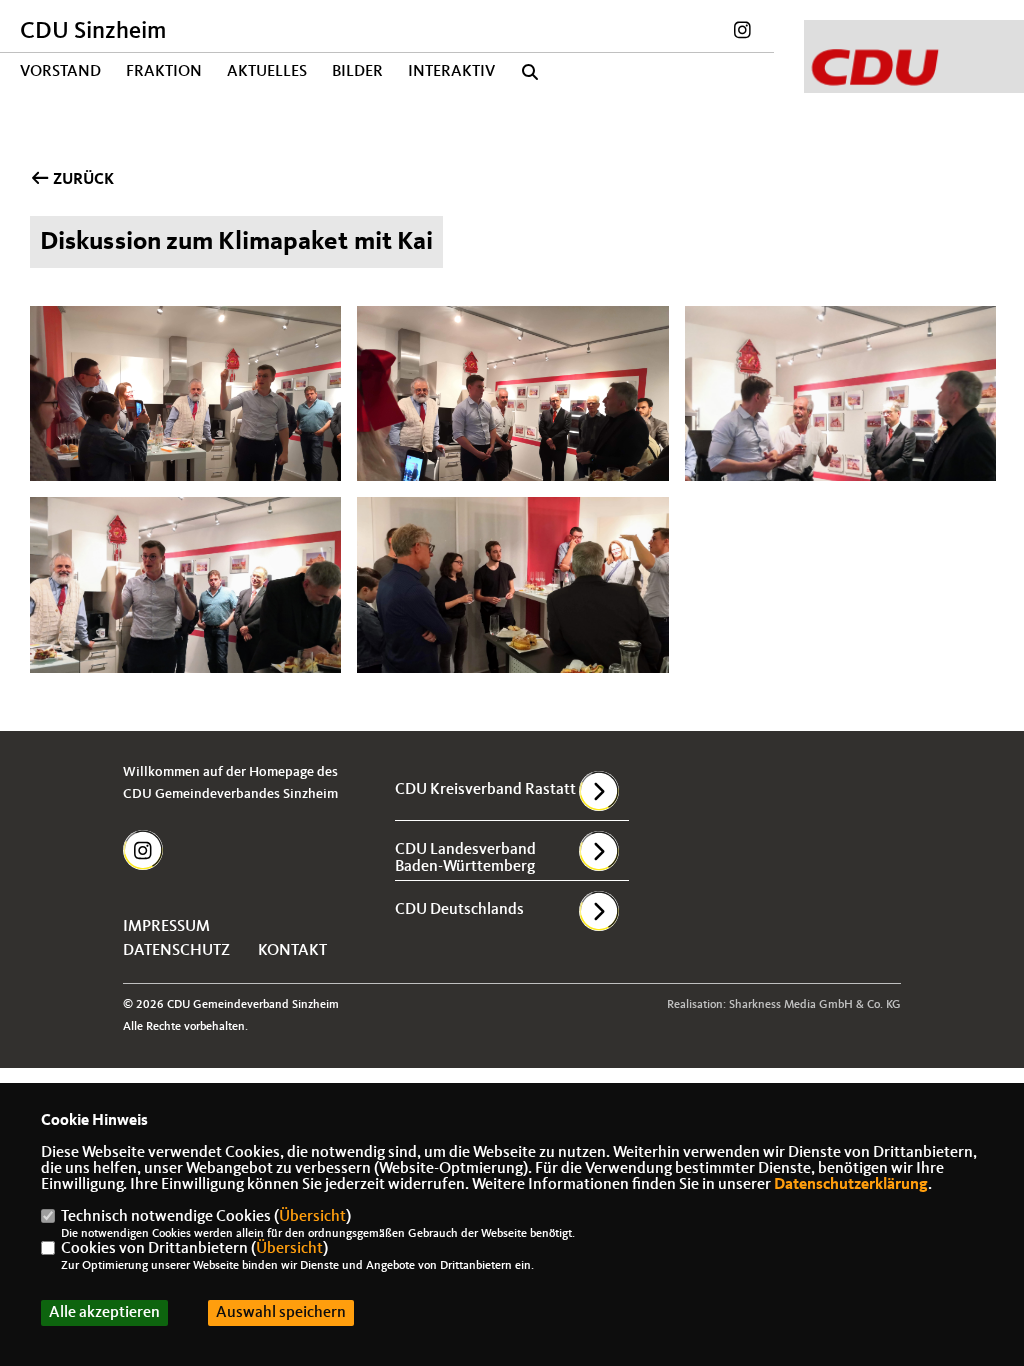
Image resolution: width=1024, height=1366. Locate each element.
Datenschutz (176, 951)
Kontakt (292, 951)
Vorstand (60, 72)
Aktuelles (267, 72)
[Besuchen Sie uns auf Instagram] (742, 33)
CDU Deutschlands (459, 910)
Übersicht (312, 1217)
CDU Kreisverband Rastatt (485, 790)
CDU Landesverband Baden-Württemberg (465, 858)
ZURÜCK (82, 180)
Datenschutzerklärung (851, 1185)
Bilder (357, 72)
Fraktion (164, 72)
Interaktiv (451, 72)
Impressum (166, 927)
